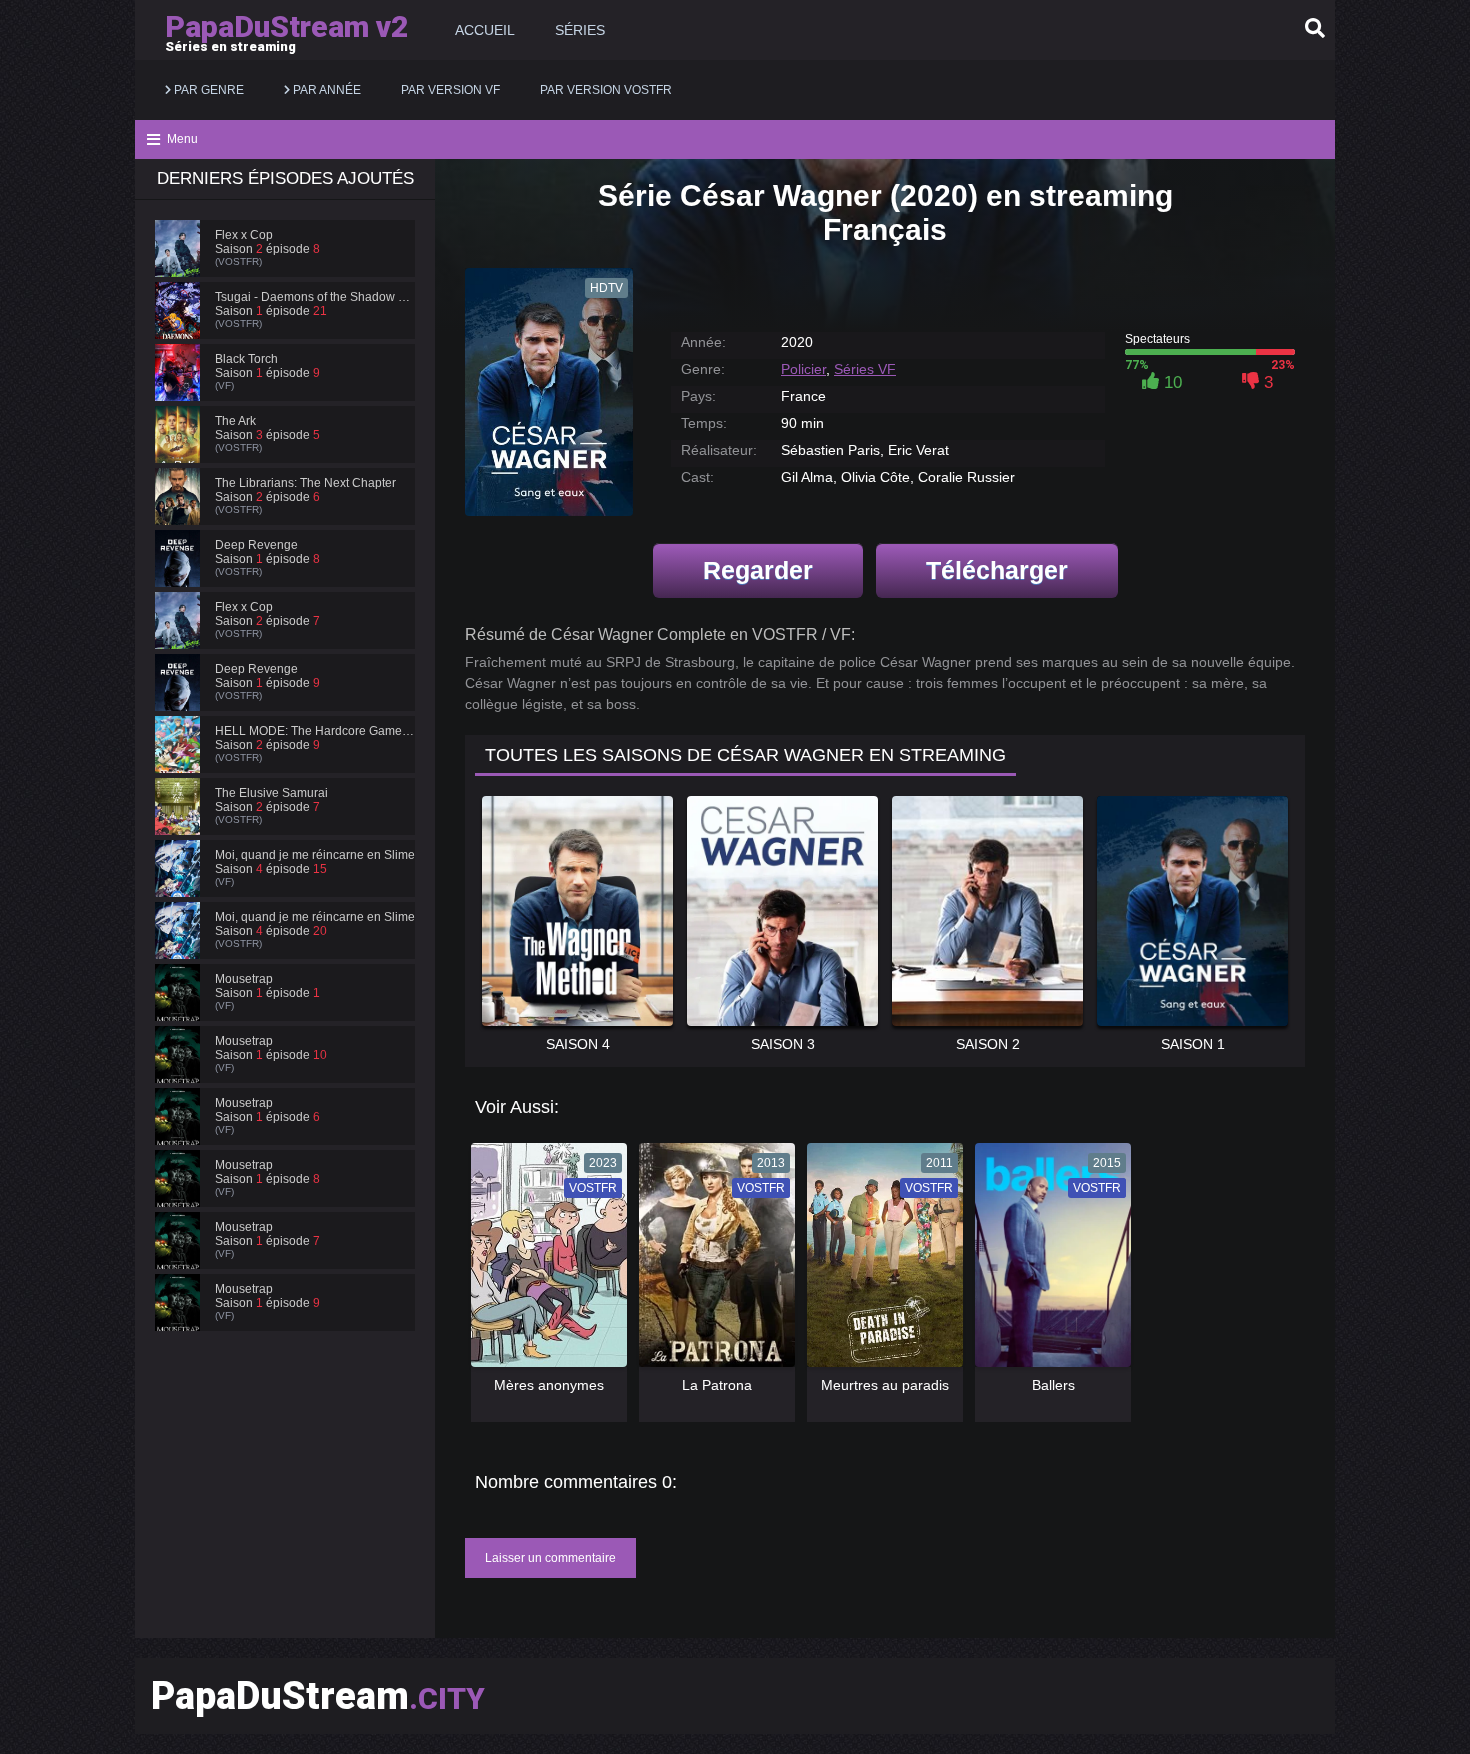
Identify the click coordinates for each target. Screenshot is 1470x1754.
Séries (580, 30)
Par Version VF (450, 90)
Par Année (325, 90)
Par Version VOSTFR (606, 90)
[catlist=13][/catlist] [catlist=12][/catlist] (544, 1262)
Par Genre (207, 90)
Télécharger (997, 570)
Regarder (758, 570)
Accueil (485, 30)
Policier (803, 369)
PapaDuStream (318, 1696)
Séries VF (865, 369)
